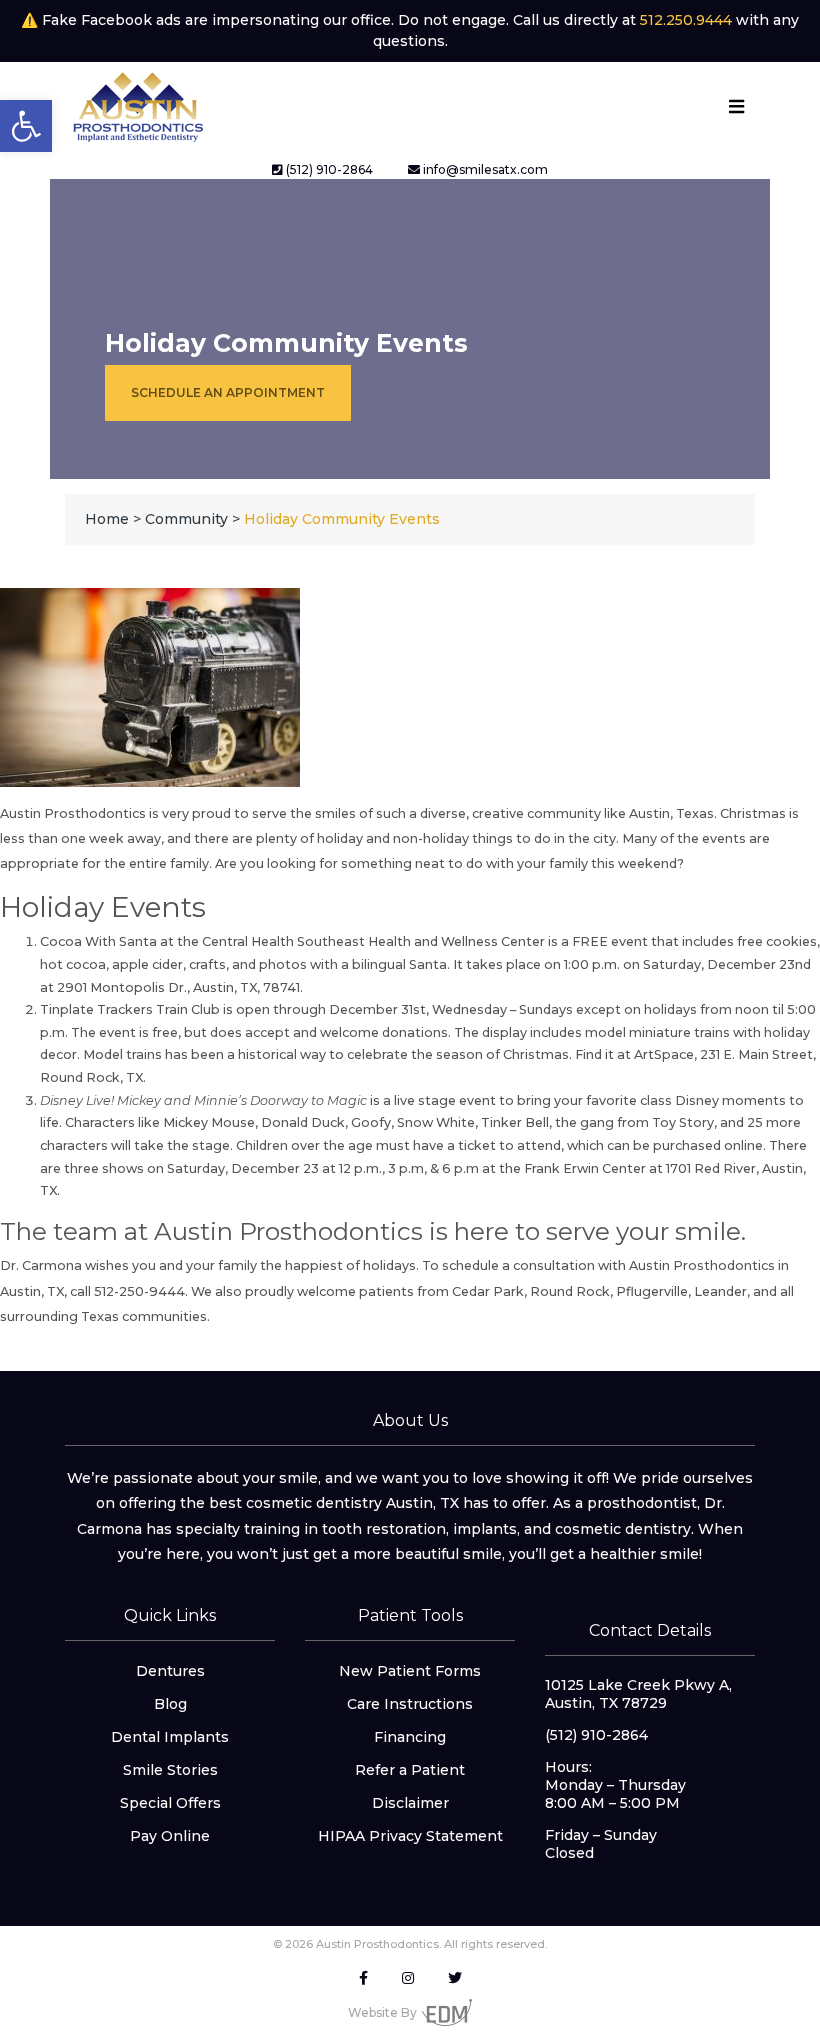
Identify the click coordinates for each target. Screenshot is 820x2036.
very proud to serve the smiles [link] (257, 813)
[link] (26, 126)
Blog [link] (170, 1704)
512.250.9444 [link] (686, 20)
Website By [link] (382, 2012)
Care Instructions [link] (410, 1704)
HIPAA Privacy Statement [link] (410, 1836)
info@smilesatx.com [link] (484, 169)
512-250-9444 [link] (139, 1291)
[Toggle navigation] (736, 106)
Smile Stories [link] (170, 1770)
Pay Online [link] (170, 1836)
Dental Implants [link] (170, 1737)
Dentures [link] (170, 1671)
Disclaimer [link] (410, 1803)
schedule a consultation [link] (518, 1265)
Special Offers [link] (170, 1803)
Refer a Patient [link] (410, 1770)
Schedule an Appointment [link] (228, 392)
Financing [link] (410, 1737)
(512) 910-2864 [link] (328, 169)
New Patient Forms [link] (410, 1671)
